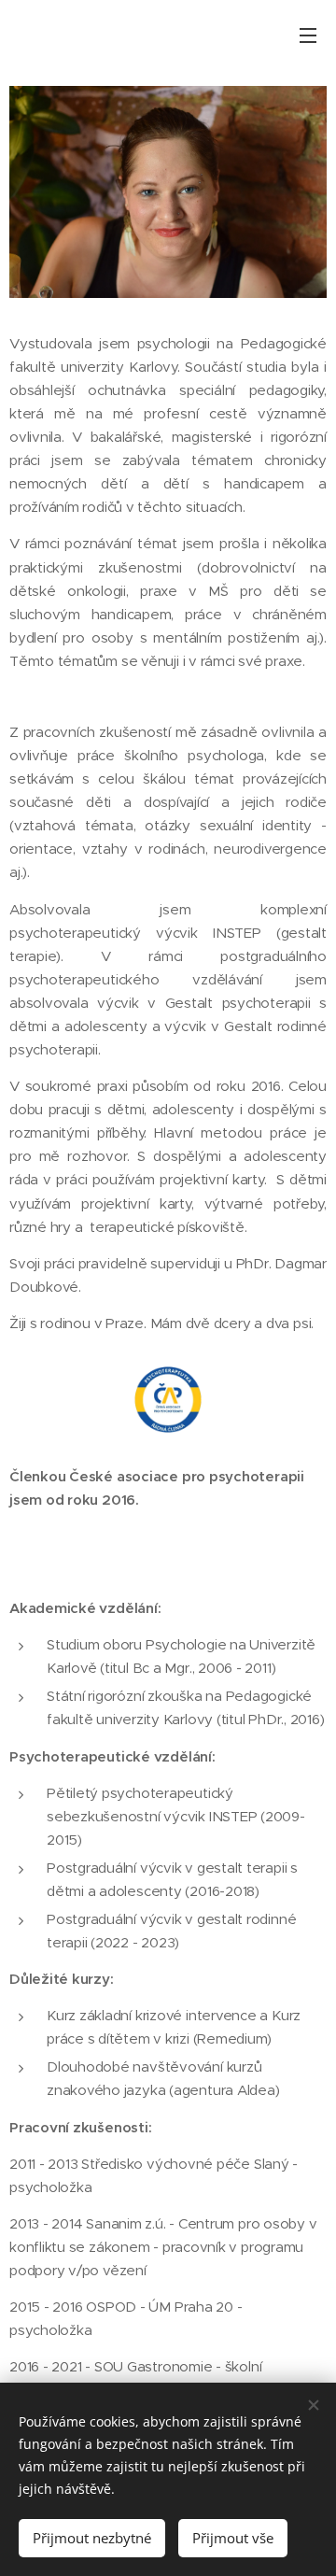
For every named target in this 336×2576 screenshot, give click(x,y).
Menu (308, 35)
